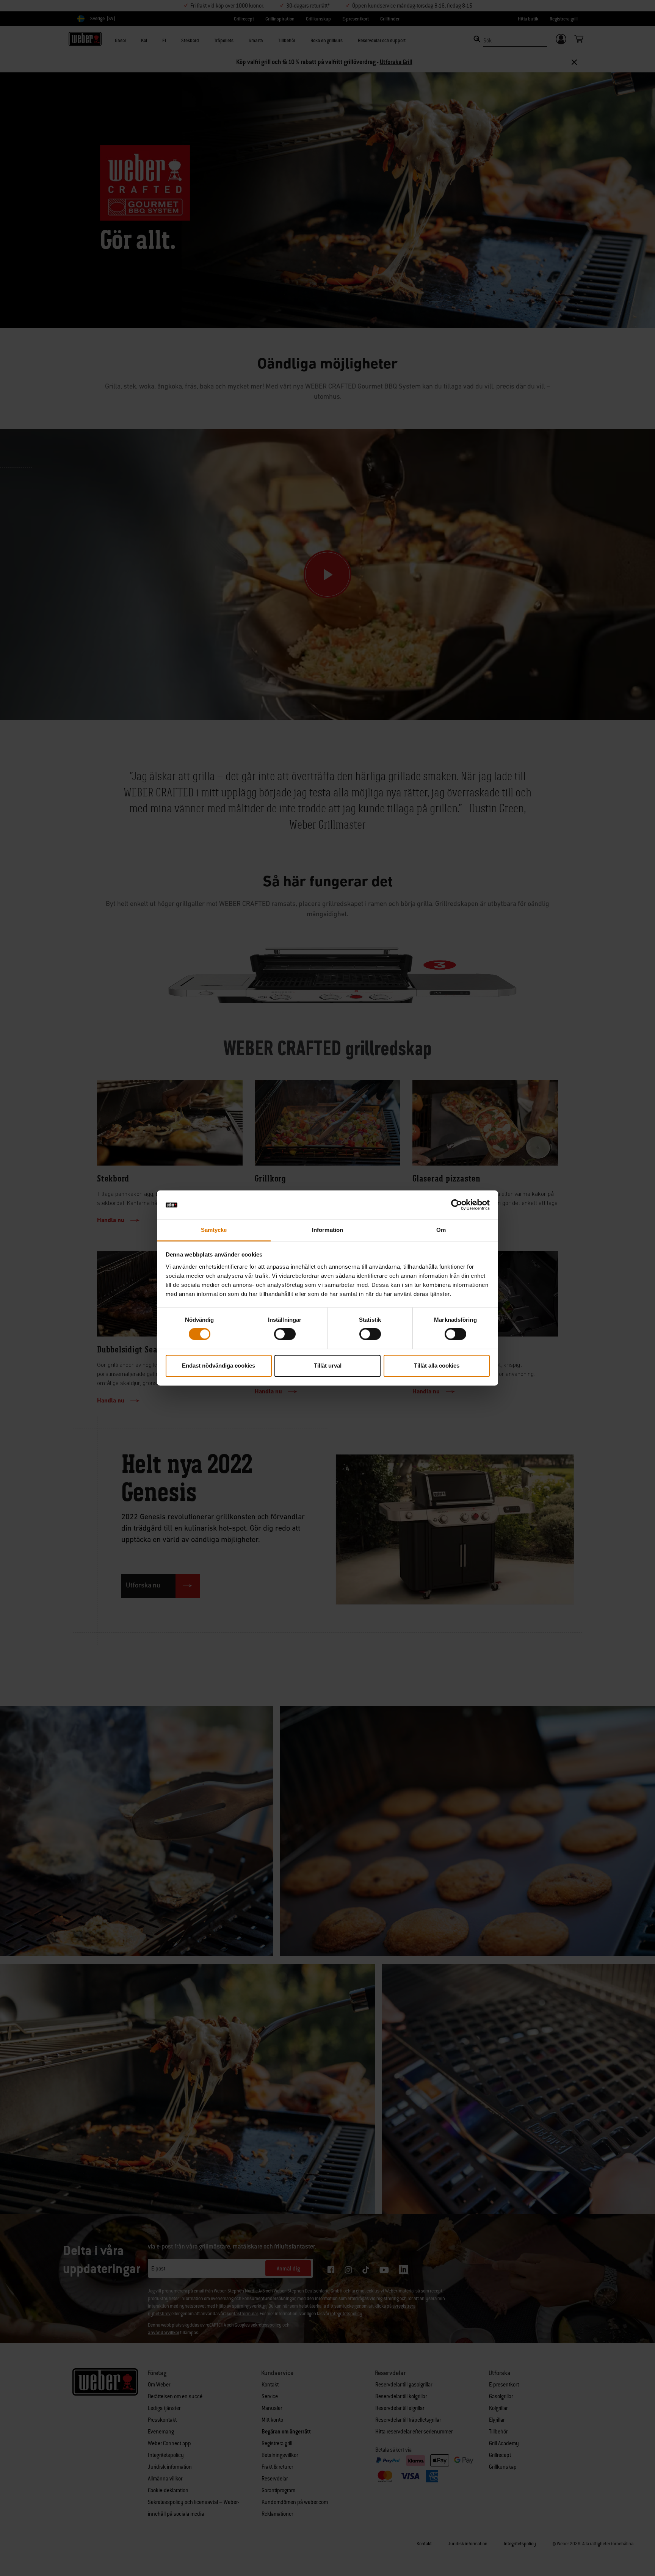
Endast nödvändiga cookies (219, 1366)
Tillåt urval (328, 1366)
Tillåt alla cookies (437, 1366)
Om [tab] (441, 1230)
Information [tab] (327, 1230)
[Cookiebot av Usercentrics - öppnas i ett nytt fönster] (457, 1205)
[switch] (285, 1334)
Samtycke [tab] (214, 1230)
